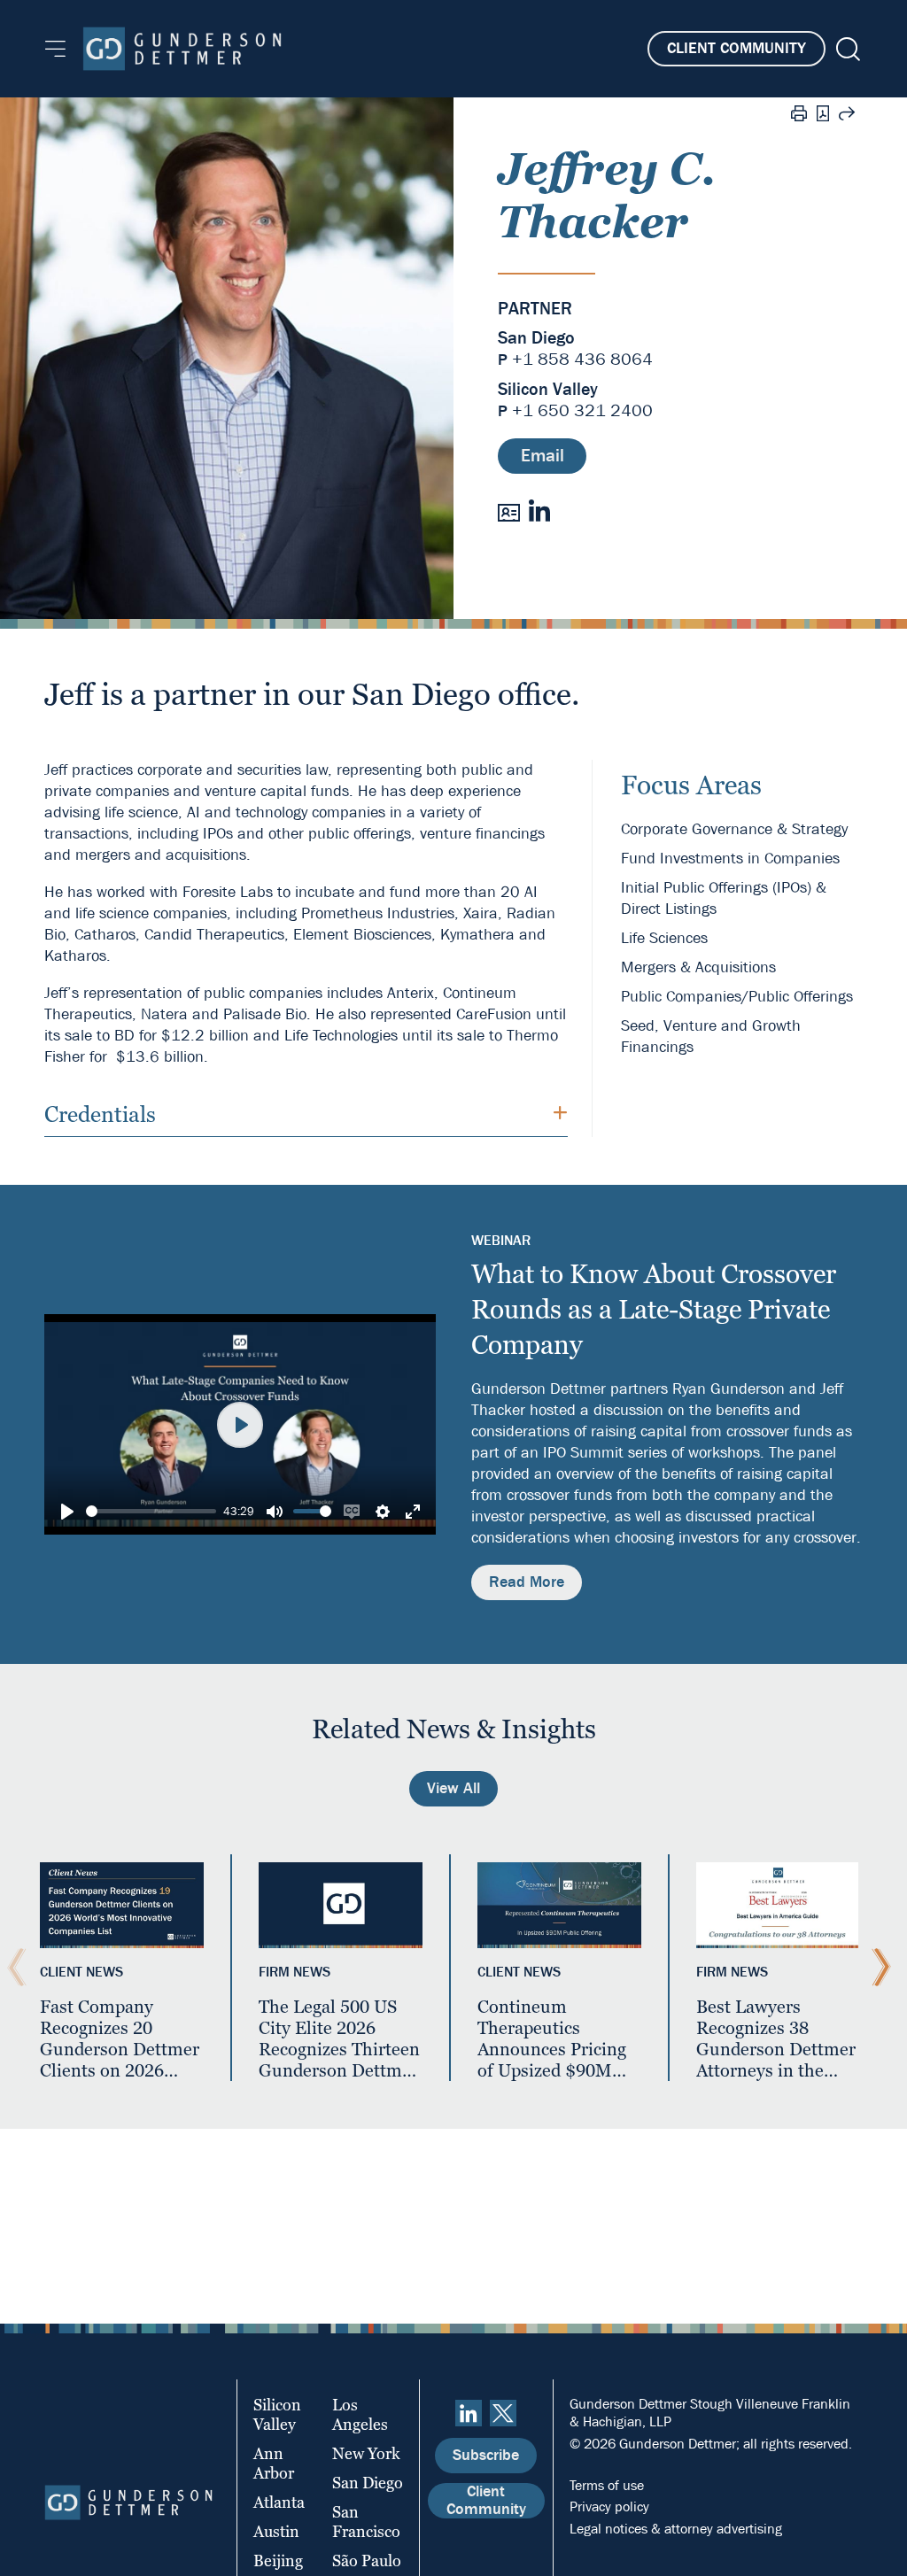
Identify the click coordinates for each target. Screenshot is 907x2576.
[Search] (846, 49)
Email (543, 456)
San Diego (536, 338)
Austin (276, 2531)
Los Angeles (360, 2414)
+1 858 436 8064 (582, 359)
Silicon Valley (548, 390)
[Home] (182, 49)
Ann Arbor (274, 2463)
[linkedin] (469, 2413)
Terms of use (607, 2485)
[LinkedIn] (539, 511)
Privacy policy (609, 2506)
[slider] (151, 1511)
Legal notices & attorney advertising (676, 2529)
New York (366, 2453)
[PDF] (823, 116)
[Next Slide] (877, 1968)
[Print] (799, 116)
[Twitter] (503, 2413)
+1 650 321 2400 (582, 410)
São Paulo (367, 2561)
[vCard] (509, 511)
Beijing (278, 2561)
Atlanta (279, 2502)
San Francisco (366, 2522)
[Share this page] (847, 116)
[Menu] (55, 49)
